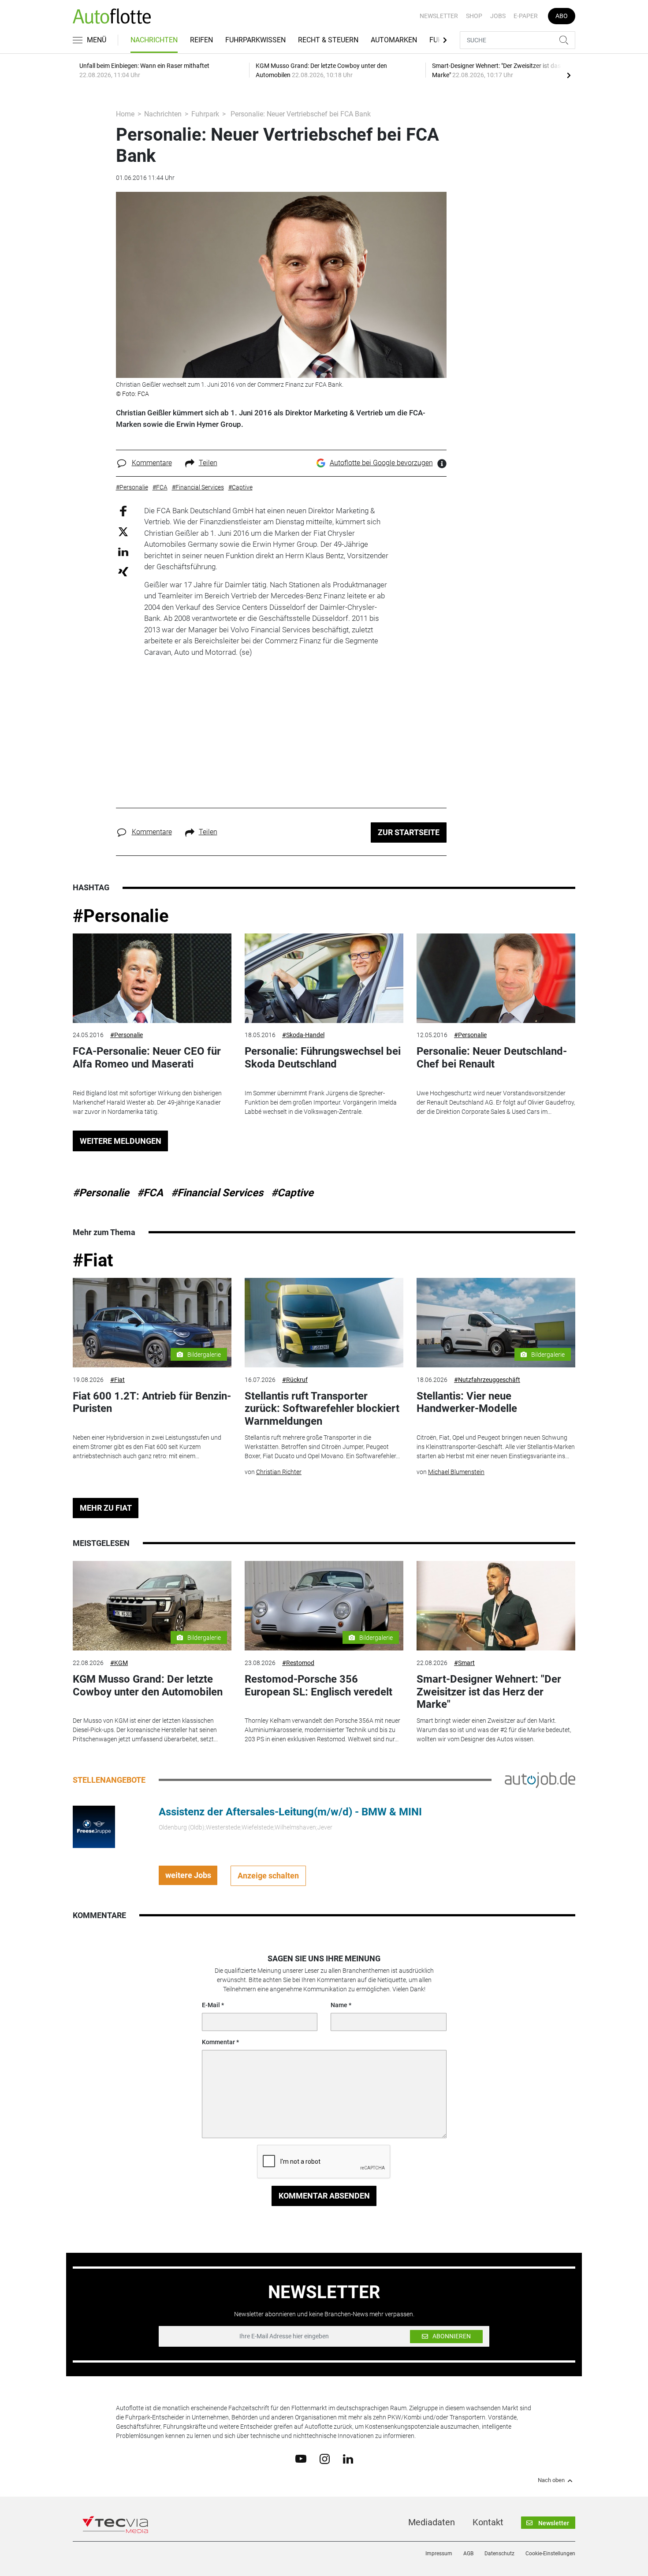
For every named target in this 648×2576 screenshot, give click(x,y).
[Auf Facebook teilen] (123, 510)
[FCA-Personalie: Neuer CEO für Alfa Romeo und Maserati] (152, 978)
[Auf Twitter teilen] (123, 532)
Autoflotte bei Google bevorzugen (381, 463)
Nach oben (551, 2480)
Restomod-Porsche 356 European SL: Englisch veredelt (318, 1686)
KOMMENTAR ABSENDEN (324, 2196)
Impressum (439, 2554)
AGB (468, 2554)
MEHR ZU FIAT (106, 1508)
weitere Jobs (188, 1875)
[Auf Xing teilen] (123, 571)
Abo (562, 16)
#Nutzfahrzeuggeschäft (487, 1380)
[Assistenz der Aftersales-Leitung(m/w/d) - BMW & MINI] (94, 1826)
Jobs (498, 16)
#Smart (464, 1663)
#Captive (292, 1193)
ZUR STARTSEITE (409, 832)
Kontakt (488, 2522)
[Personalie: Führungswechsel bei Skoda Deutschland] (324, 978)
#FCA (150, 1193)
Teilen (208, 463)
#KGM (119, 1663)
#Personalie (121, 916)
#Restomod (298, 1663)
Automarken (394, 40)
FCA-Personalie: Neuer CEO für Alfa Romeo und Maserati (147, 1058)
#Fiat (93, 1260)
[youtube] (301, 2458)
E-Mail (211, 2005)
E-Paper (526, 16)
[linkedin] (348, 2458)
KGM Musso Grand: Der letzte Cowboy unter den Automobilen (148, 1686)
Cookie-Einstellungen (550, 2554)
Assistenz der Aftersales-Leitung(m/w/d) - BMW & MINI (290, 1812)
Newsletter (439, 16)
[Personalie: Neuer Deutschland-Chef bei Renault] (496, 978)
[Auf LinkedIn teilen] (123, 551)
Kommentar (218, 2042)
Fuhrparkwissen (255, 40)
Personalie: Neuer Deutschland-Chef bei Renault (492, 1058)
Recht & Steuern (328, 40)
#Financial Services (217, 1193)
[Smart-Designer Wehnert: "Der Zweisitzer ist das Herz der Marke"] (496, 1606)
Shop (474, 16)
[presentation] (569, 75)
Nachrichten (154, 40)
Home (125, 114)
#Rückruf (295, 1380)
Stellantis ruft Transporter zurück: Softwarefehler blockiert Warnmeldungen (322, 1409)
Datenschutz (499, 2554)
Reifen (201, 40)
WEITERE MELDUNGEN (121, 1141)
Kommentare (152, 463)
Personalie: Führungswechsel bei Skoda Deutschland (323, 1058)
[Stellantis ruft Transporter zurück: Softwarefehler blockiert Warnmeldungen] (324, 1323)
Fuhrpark (205, 114)
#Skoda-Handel (303, 1035)
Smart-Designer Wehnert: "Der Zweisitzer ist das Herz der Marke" (489, 1692)
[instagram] (325, 2458)
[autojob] (540, 1780)
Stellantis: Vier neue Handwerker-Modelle (467, 1402)
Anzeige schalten (268, 1876)
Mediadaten (432, 2522)
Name (339, 2005)
